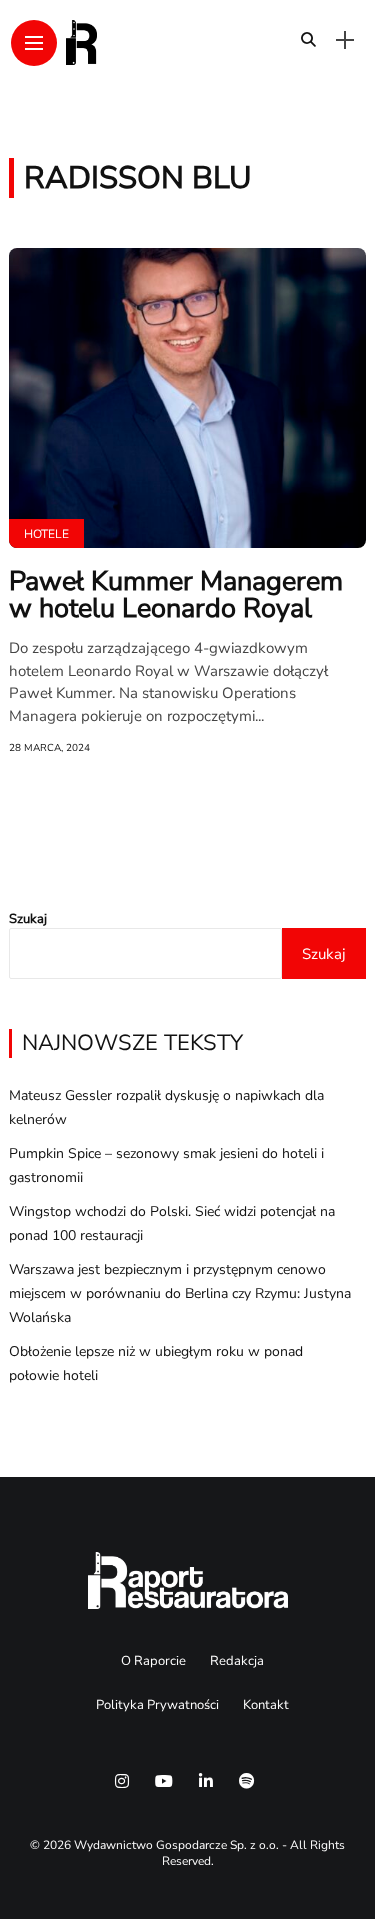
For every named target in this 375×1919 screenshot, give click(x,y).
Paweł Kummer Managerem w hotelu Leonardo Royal (176, 595)
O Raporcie (153, 1661)
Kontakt (266, 1705)
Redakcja (237, 1661)
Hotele (46, 534)
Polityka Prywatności (157, 1705)
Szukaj (28, 919)
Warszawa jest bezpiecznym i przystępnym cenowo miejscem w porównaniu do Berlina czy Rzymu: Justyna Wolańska (180, 1293)
